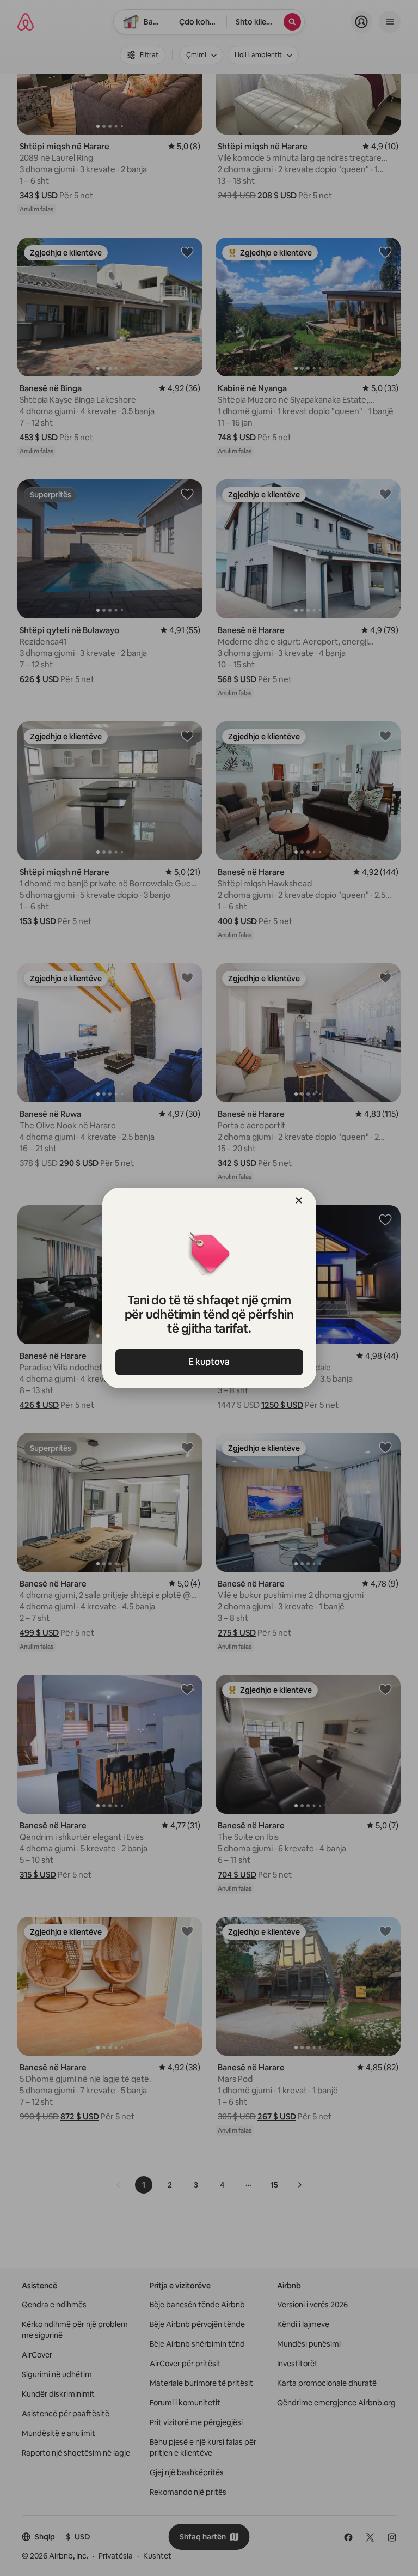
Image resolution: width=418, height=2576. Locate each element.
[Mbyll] (299, 1200)
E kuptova (209, 1362)
